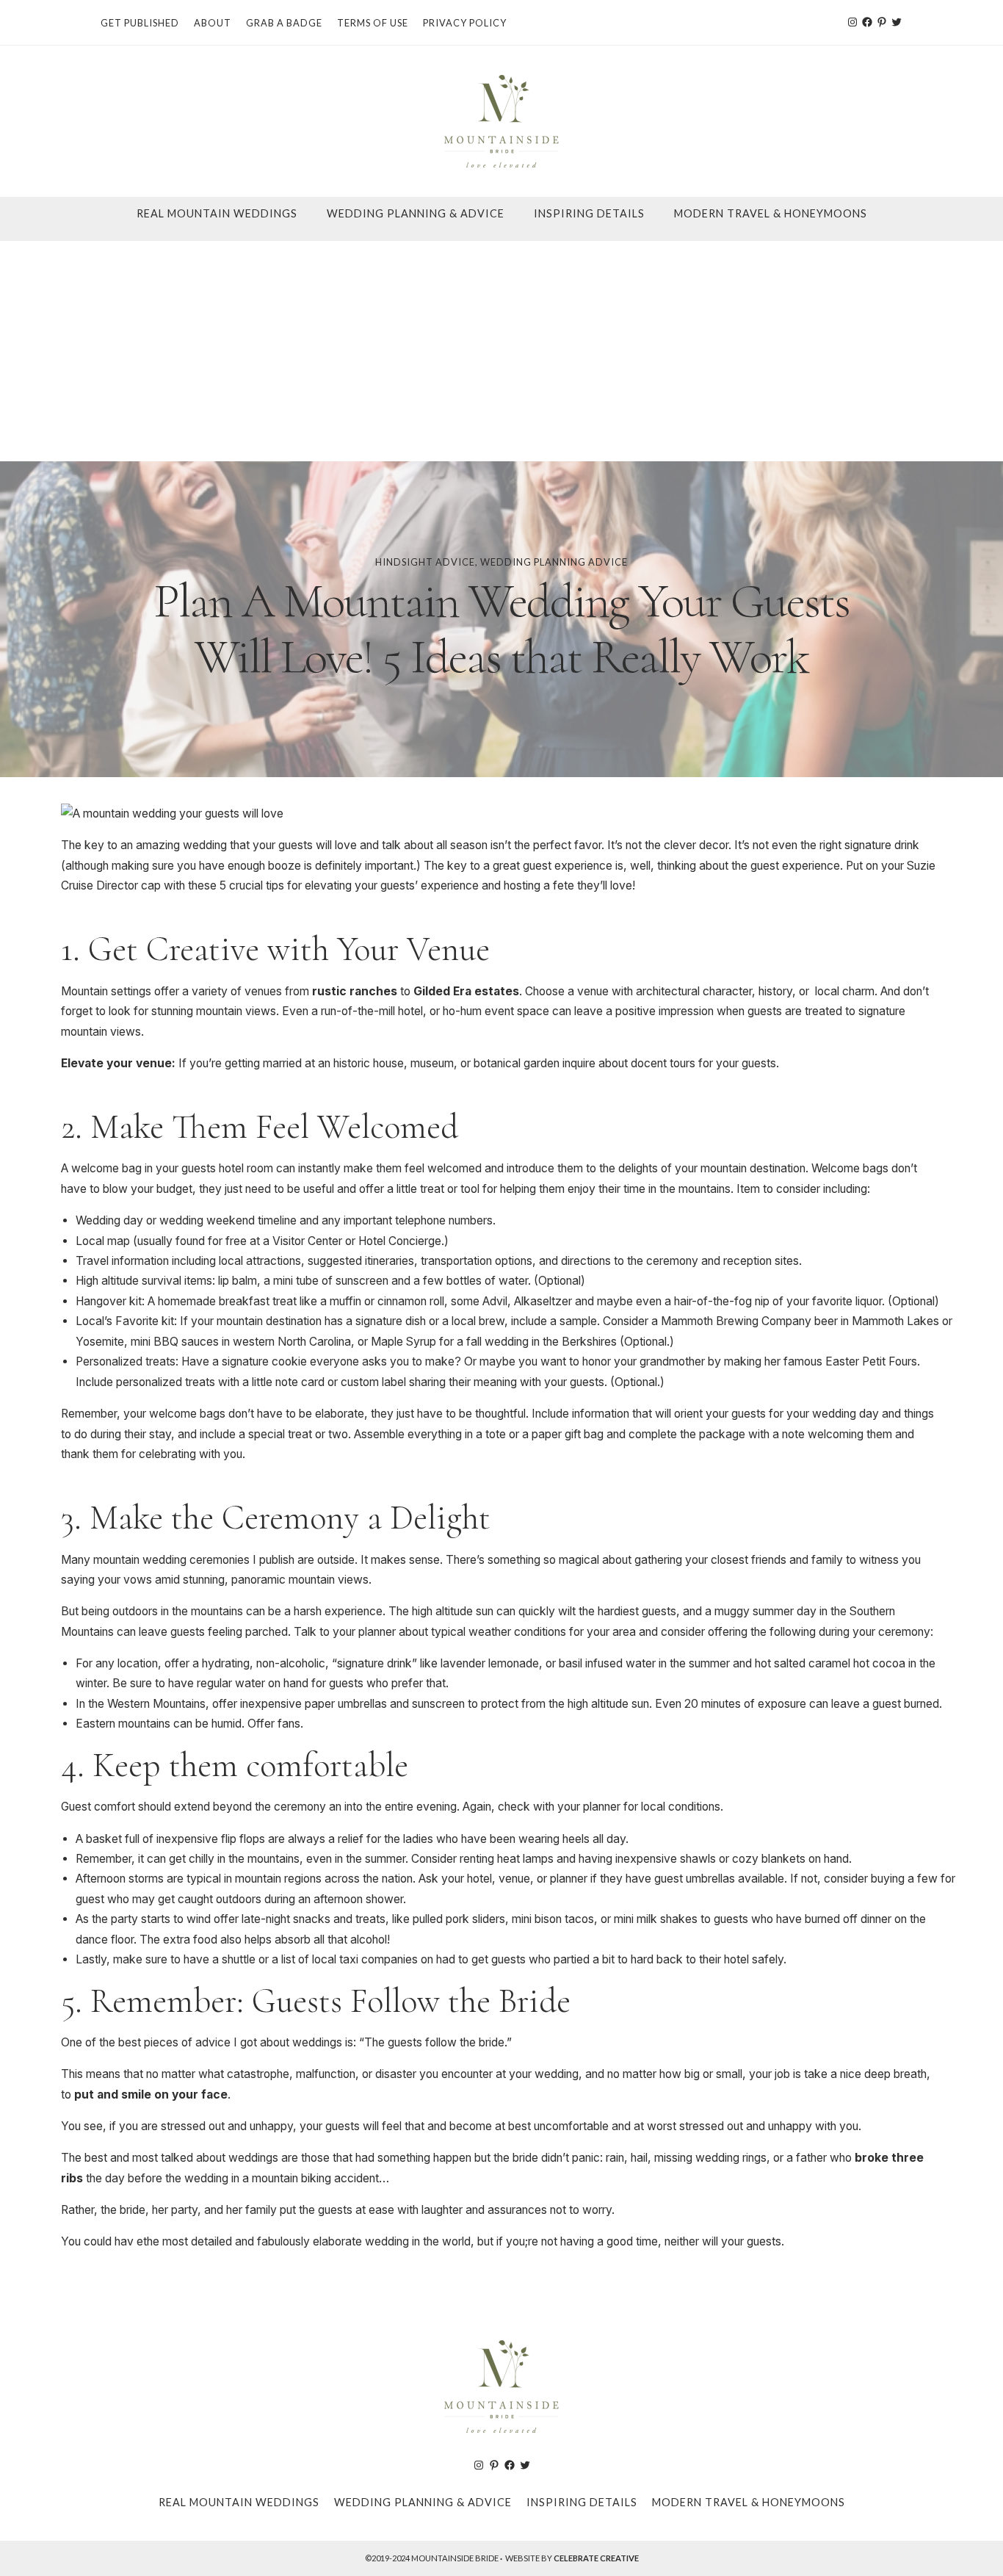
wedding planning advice (554, 562)
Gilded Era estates (466, 991)
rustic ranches (355, 991)
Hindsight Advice (425, 562)
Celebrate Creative (596, 2558)
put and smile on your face (151, 2095)
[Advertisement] (501, 351)
